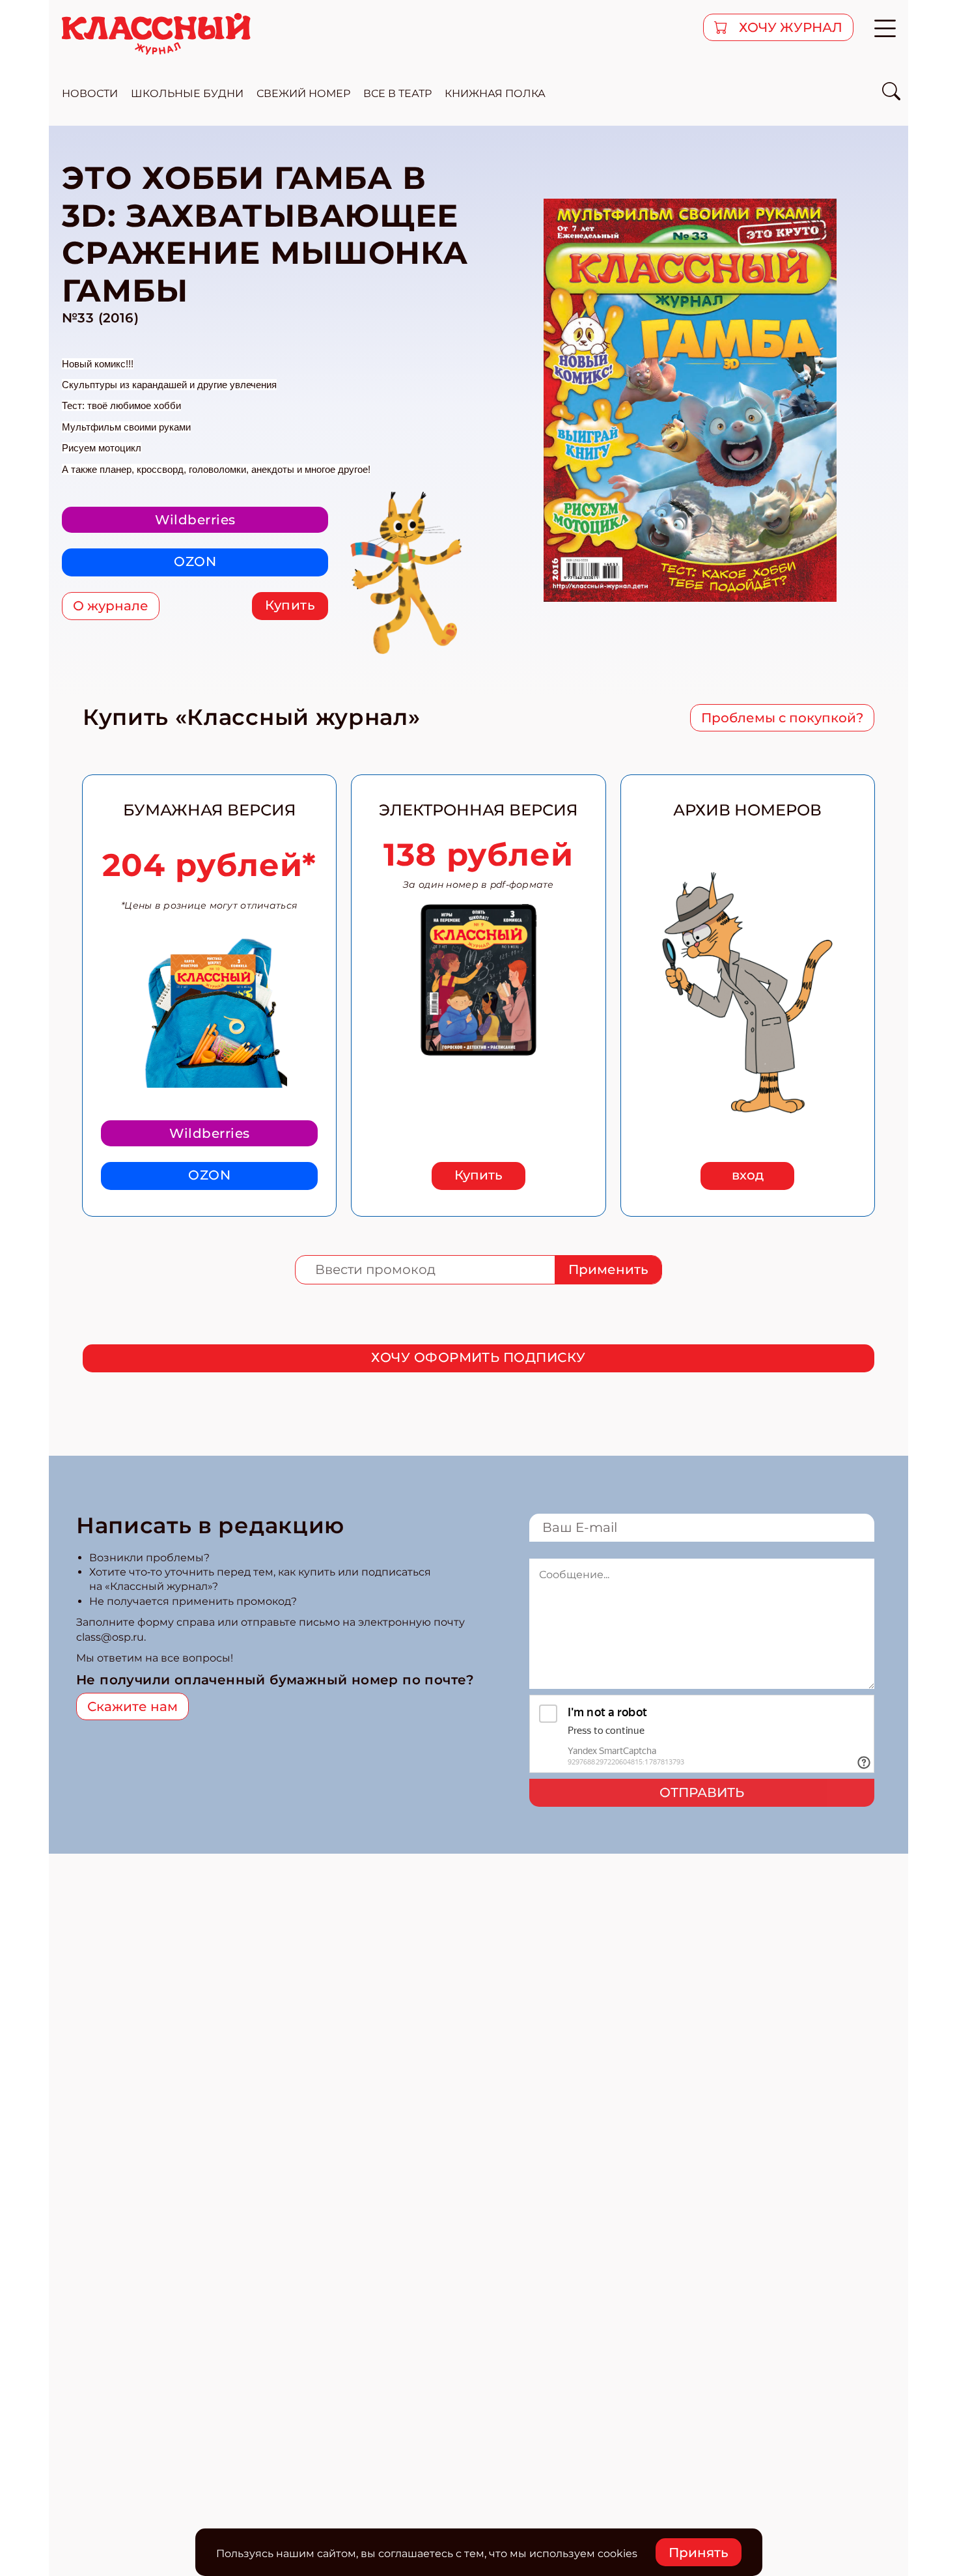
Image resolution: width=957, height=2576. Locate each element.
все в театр (397, 93)
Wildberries (195, 520)
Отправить (702, 1792)
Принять (699, 2553)
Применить (608, 1269)
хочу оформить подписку (478, 1357)
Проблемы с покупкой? (782, 718)
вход (748, 1175)
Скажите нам (132, 1706)
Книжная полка (495, 93)
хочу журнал (789, 27)
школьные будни (187, 93)
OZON (195, 561)
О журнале (111, 606)
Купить (290, 605)
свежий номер (303, 93)
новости (90, 93)
